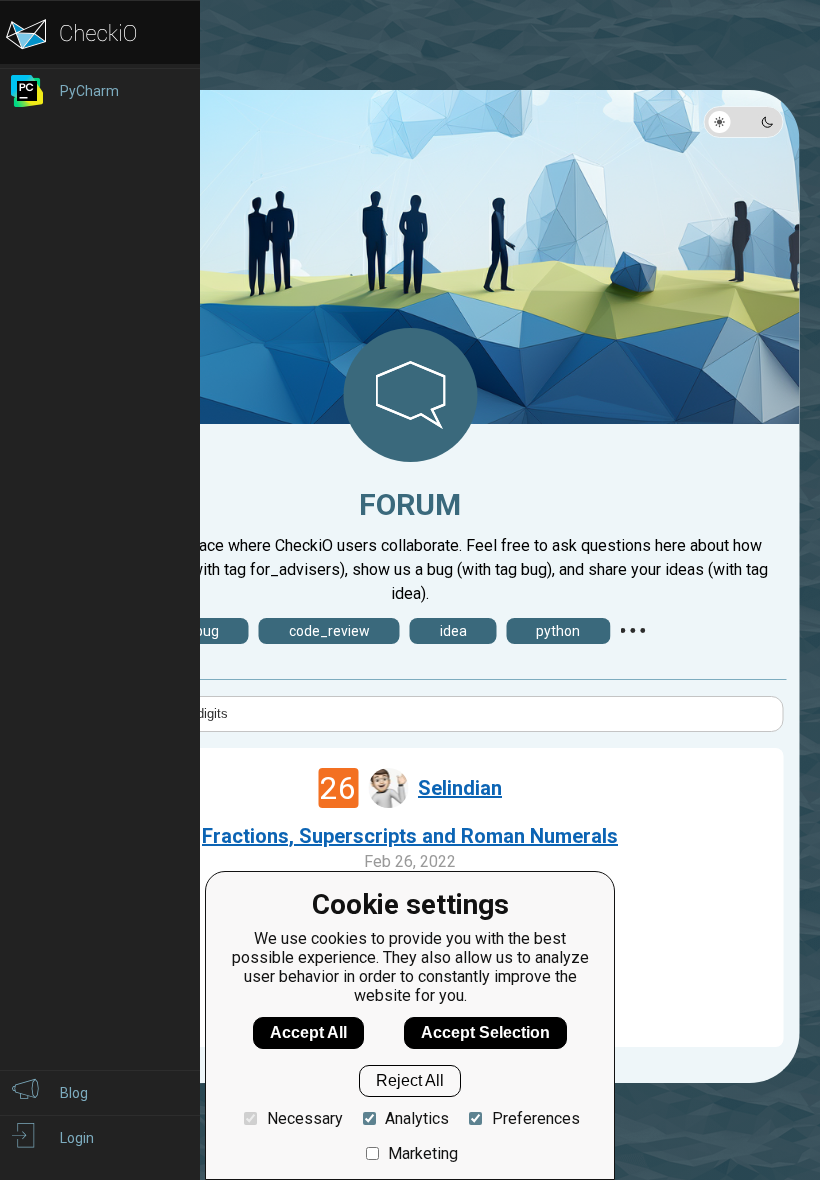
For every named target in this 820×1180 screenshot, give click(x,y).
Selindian (460, 788)
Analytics (417, 1118)
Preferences (535, 1118)
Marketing (423, 1153)
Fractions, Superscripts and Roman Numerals (410, 836)
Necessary (304, 1118)
